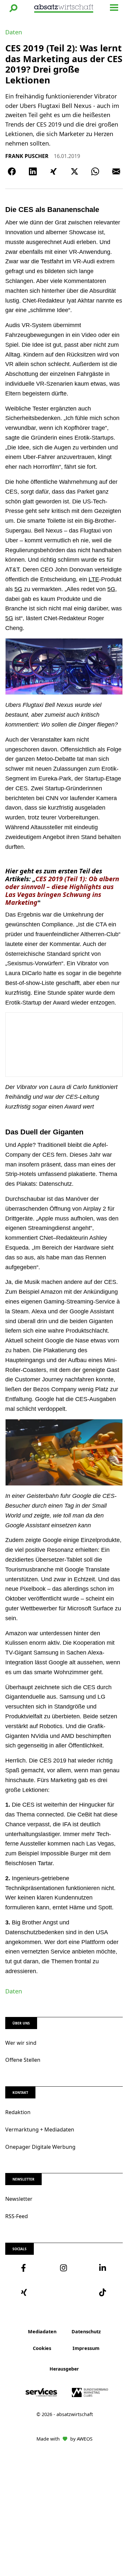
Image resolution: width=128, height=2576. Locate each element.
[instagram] (64, 2268)
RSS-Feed (17, 2216)
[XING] (53, 171)
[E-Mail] (116, 171)
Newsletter (19, 2199)
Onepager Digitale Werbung (40, 2147)
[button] (13, 8)
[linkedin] (103, 2268)
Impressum (86, 2348)
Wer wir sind (21, 2043)
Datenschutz (86, 2331)
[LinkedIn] (33, 171)
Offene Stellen (23, 2060)
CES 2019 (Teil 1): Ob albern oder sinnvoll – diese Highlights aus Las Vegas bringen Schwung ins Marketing (62, 891)
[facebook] (25, 2268)
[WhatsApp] (95, 171)
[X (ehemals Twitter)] (75, 171)
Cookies (42, 2348)
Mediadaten (42, 2331)
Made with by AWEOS (64, 2439)
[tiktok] (103, 2292)
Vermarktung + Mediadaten (40, 2129)
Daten (14, 32)
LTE (94, 579)
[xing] (25, 2292)
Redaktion (18, 2112)
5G (18, 589)
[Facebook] (12, 171)
